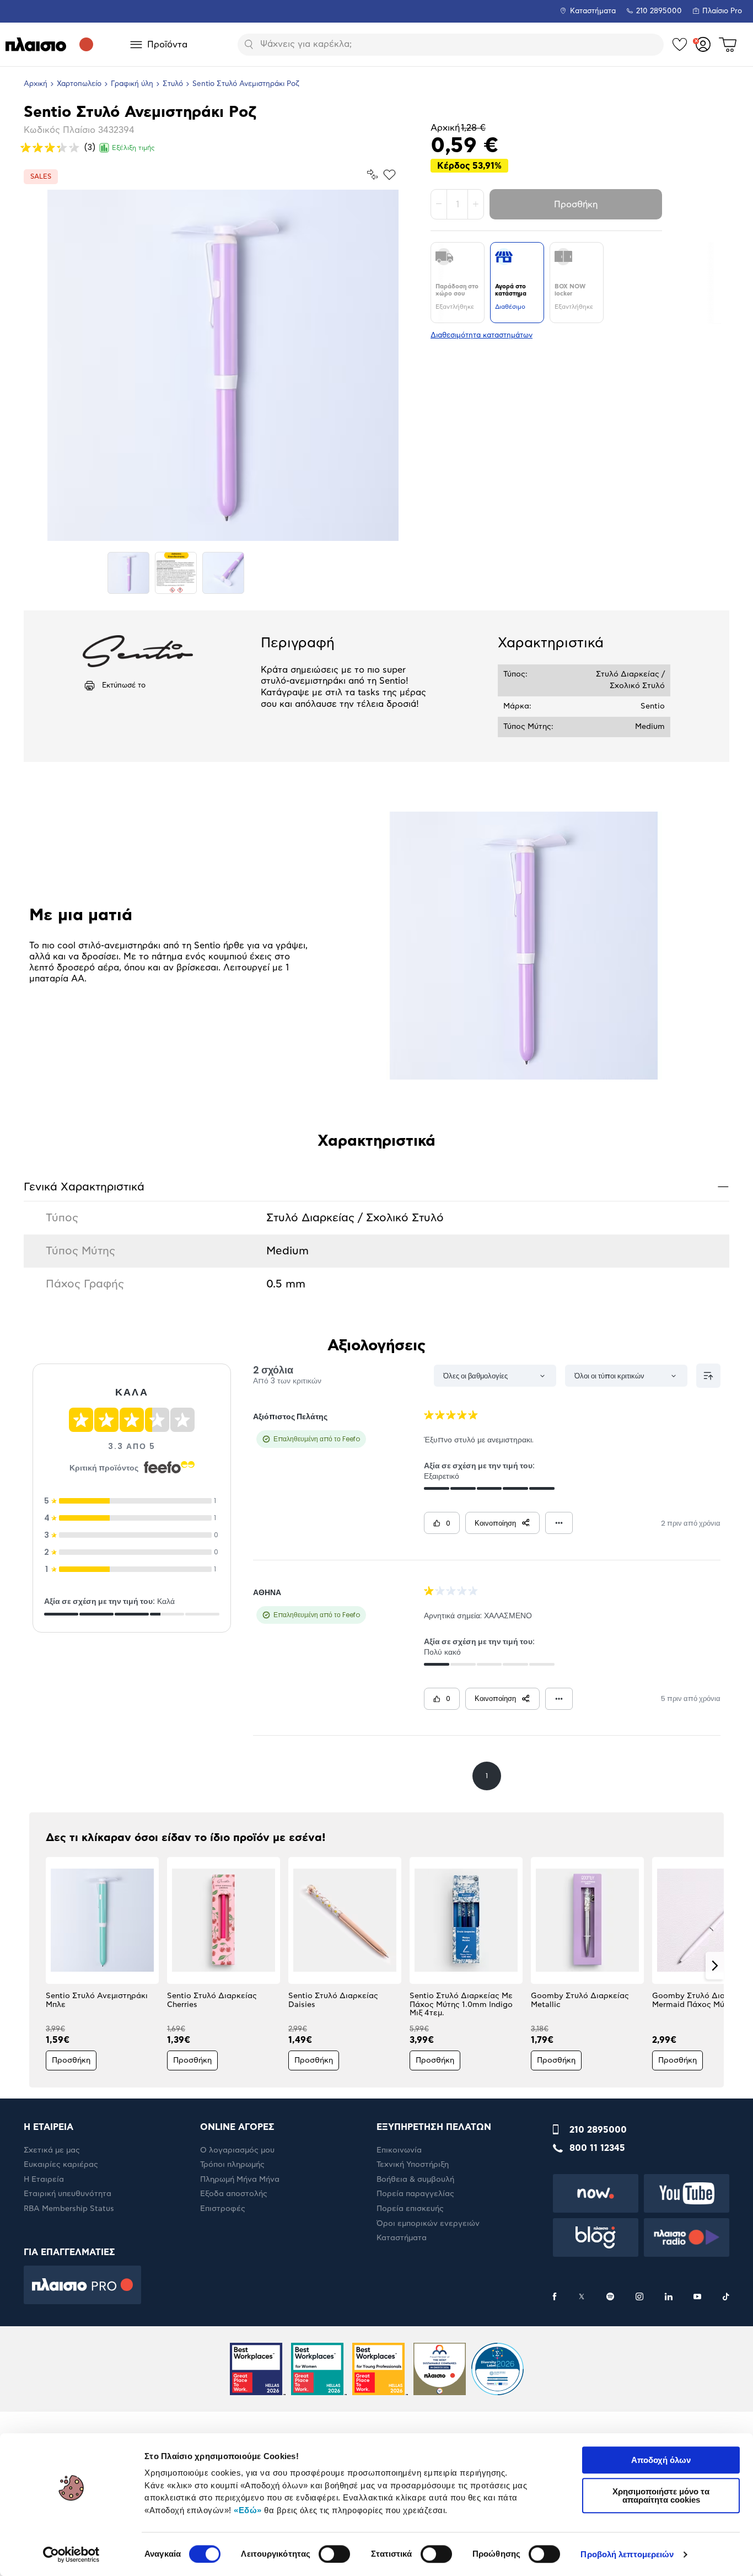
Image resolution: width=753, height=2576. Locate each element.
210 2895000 (598, 2130)
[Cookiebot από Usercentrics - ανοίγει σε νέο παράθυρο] (71, 2554)
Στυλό (173, 84)
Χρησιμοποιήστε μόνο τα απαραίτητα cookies (661, 2495)
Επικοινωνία (399, 2150)
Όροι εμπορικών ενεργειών (428, 2224)
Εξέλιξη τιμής (133, 148)
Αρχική (36, 84)
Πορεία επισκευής (410, 2209)
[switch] (334, 2554)
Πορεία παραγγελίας (415, 2194)
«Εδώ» (248, 2510)
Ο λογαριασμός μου (237, 2150)
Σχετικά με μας (52, 2150)
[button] (38, 1966)
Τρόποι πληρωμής (232, 2165)
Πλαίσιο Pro (722, 11)
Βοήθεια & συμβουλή (415, 2180)
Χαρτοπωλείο (79, 84)
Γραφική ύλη (132, 84)
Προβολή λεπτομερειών (627, 2554)
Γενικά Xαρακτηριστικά (376, 1186)
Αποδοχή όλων (661, 2460)
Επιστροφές (223, 2209)
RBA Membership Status (69, 2209)
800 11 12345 (597, 2148)
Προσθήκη (576, 205)
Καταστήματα (593, 11)
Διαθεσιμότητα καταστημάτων (482, 336)
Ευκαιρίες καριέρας (61, 2165)
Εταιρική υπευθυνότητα (68, 2194)
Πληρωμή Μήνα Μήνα (240, 2180)
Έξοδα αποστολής (234, 2194)
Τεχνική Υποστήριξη (413, 2165)
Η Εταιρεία (44, 2180)
